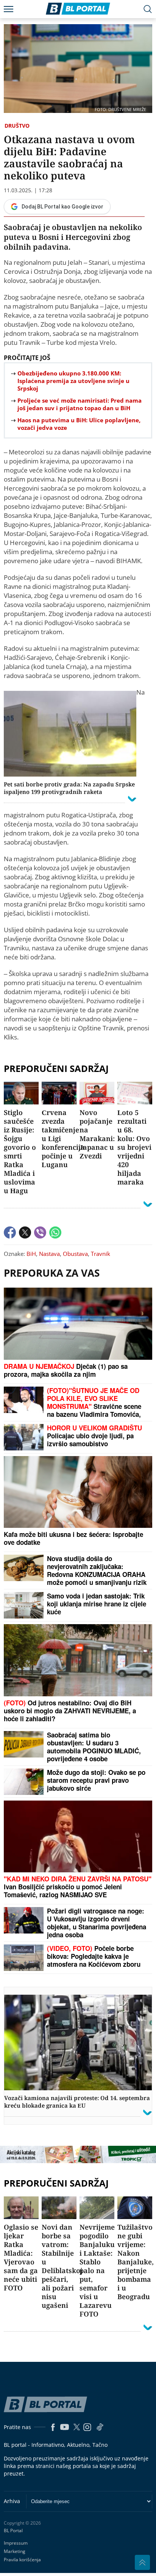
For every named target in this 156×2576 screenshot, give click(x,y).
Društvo (17, 126)
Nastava (49, 1254)
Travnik (101, 1254)
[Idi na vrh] (142, 2562)
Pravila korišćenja (22, 2560)
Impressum (16, 2543)
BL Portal (13, 2531)
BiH (31, 1254)
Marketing (15, 2551)
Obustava (75, 1254)
